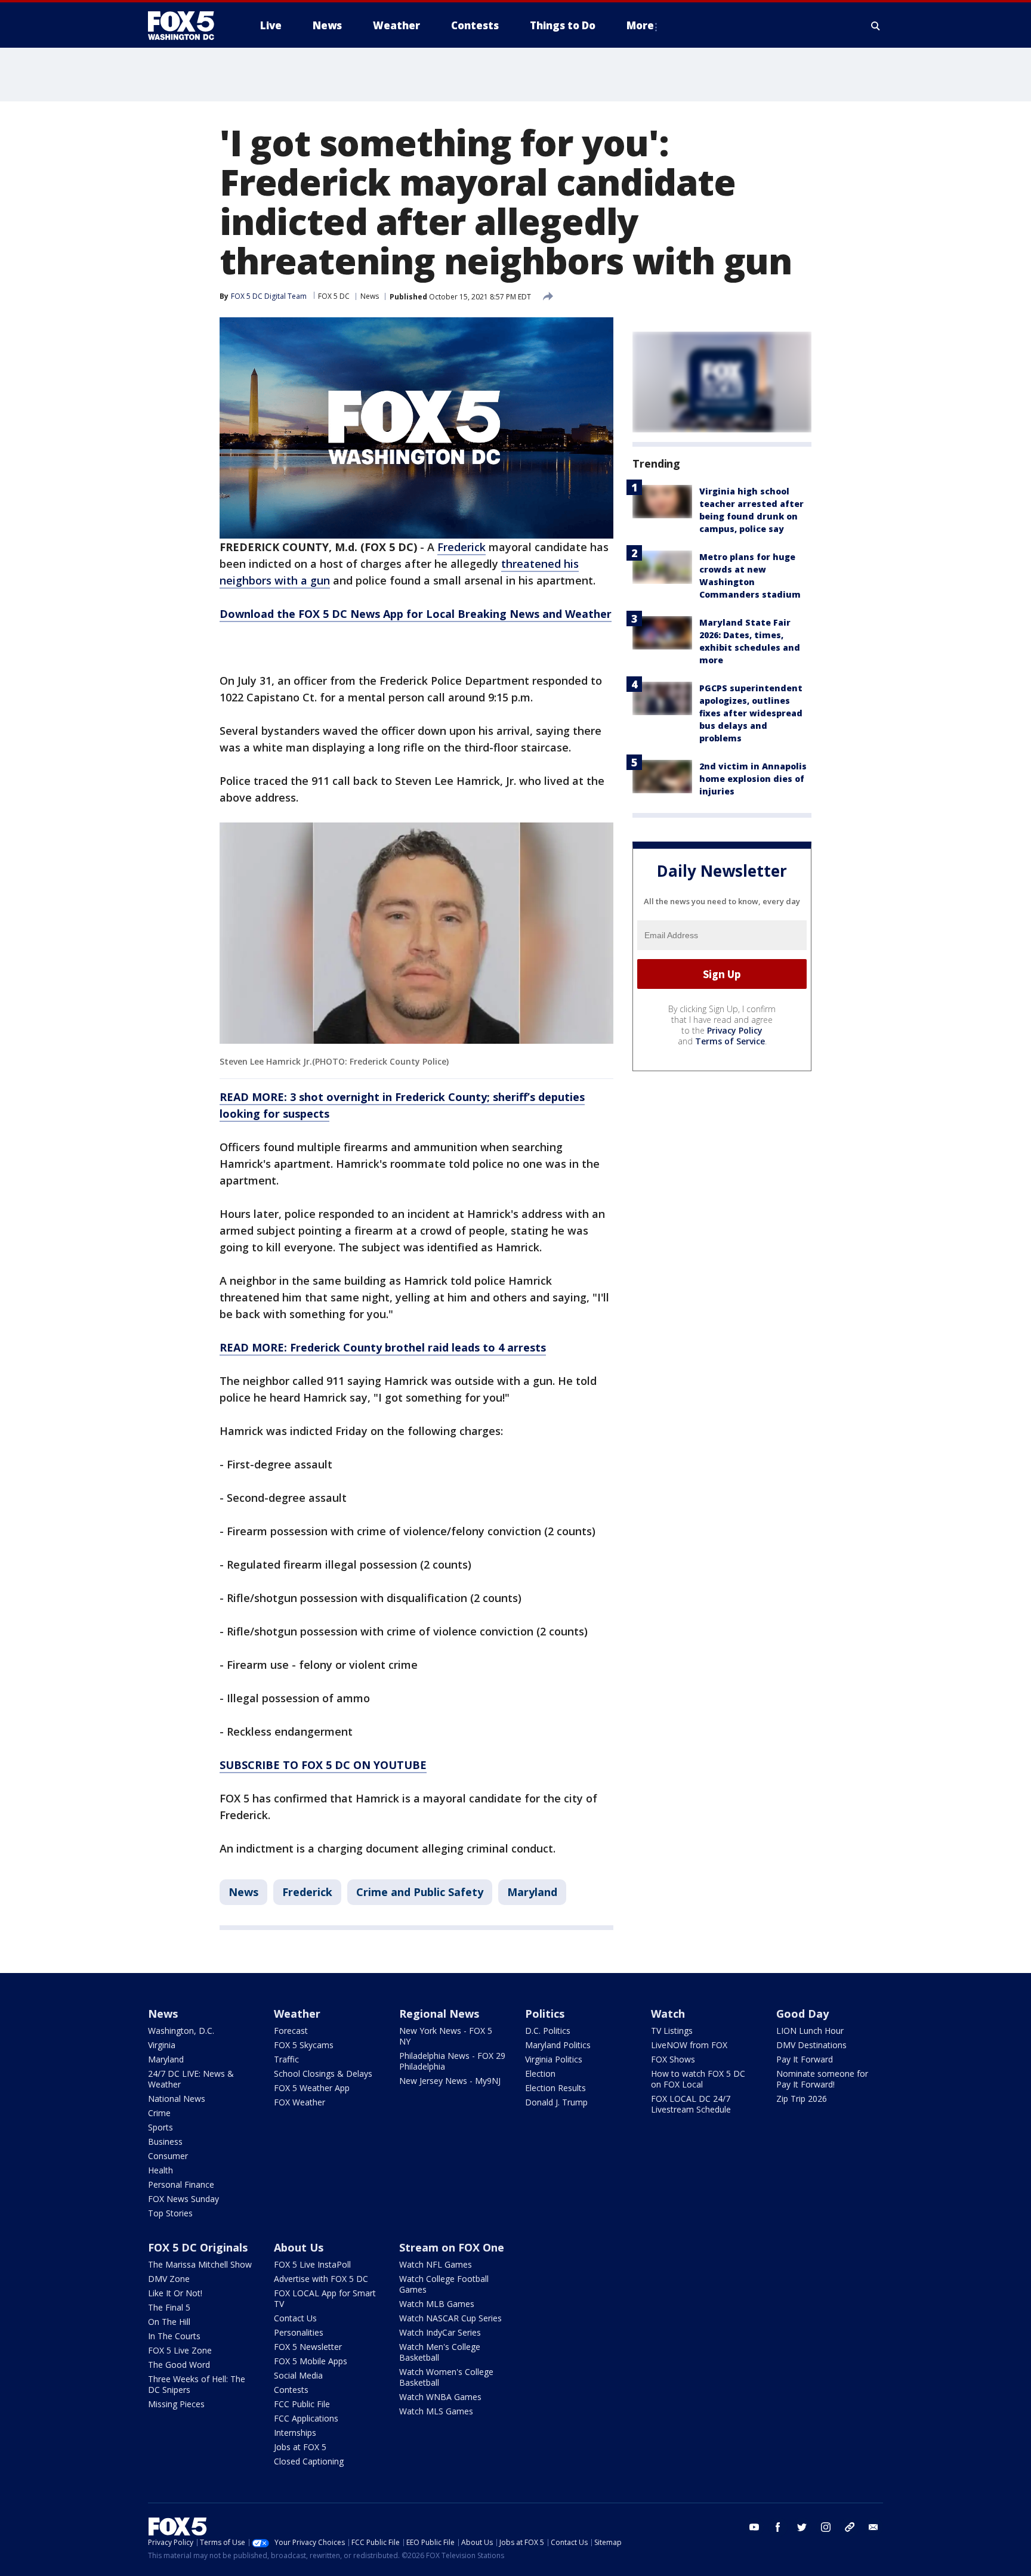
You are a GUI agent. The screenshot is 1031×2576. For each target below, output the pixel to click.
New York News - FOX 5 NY (446, 2036)
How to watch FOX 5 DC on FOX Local (698, 2079)
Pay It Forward (805, 2059)
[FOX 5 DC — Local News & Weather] (187, 26)
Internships (295, 2433)
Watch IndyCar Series (440, 2332)
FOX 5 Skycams (304, 2045)
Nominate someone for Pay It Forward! (822, 2079)
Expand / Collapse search (876, 26)
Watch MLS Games (436, 2411)
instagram (826, 2527)
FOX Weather (300, 2102)
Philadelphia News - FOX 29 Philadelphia (452, 2061)
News (370, 296)
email (873, 2527)
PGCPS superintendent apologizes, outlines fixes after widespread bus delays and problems (751, 713)
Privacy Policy (735, 1031)
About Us (299, 2247)
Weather (297, 2014)
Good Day (802, 2014)
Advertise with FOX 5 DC (321, 2279)
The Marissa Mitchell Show (200, 2264)
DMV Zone (169, 2279)
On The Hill (169, 2322)
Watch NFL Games (436, 2264)
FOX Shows (673, 2059)
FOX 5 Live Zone (180, 2350)
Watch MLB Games (437, 2304)
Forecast (291, 2031)
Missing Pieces (176, 2404)
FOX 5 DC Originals (198, 2247)
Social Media (298, 2375)
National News (177, 2099)
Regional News (439, 2014)
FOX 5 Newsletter (308, 2347)
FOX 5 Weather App (312, 2088)
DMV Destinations (811, 2045)
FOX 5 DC (334, 296)
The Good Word (179, 2365)
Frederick (462, 547)
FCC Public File (302, 2404)
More (640, 25)
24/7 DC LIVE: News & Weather (191, 2079)
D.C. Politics (548, 2031)
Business (165, 2141)
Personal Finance (181, 2184)
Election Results (555, 2088)
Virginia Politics (554, 2059)
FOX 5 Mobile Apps (311, 2361)
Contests (291, 2390)
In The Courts (174, 2336)
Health (160, 2170)
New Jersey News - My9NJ (450, 2081)
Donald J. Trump (556, 2102)
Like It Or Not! (175, 2293)
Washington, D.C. (181, 2031)
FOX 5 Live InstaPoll (312, 2264)
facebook (778, 2527)
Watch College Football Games (444, 2284)
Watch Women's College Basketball (446, 2377)
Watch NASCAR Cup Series (450, 2318)
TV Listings (672, 2031)
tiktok (850, 2527)
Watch (668, 2014)
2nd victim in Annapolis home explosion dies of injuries (753, 779)
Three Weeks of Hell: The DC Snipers (197, 2384)
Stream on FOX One (452, 2247)
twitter (802, 2527)
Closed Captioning (309, 2461)
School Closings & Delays (323, 2074)
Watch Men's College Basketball (440, 2352)
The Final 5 (169, 2307)
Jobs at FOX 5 (300, 2447)
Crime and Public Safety (420, 1892)
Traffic (286, 2059)
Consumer (168, 2156)
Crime (159, 2113)
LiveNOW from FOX (689, 2045)
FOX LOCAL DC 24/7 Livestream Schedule (691, 2104)
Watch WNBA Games (440, 2397)
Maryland (532, 1892)
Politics (545, 2014)
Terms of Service (730, 1042)
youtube (754, 2527)
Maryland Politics (558, 2045)
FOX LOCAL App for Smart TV (325, 2298)
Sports (160, 2127)
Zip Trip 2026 (802, 2099)
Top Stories (170, 2213)
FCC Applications (306, 2418)
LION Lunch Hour (810, 2031)
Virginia (162, 2045)
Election (540, 2074)
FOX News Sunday (183, 2199)
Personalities (299, 2332)
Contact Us (295, 2318)
